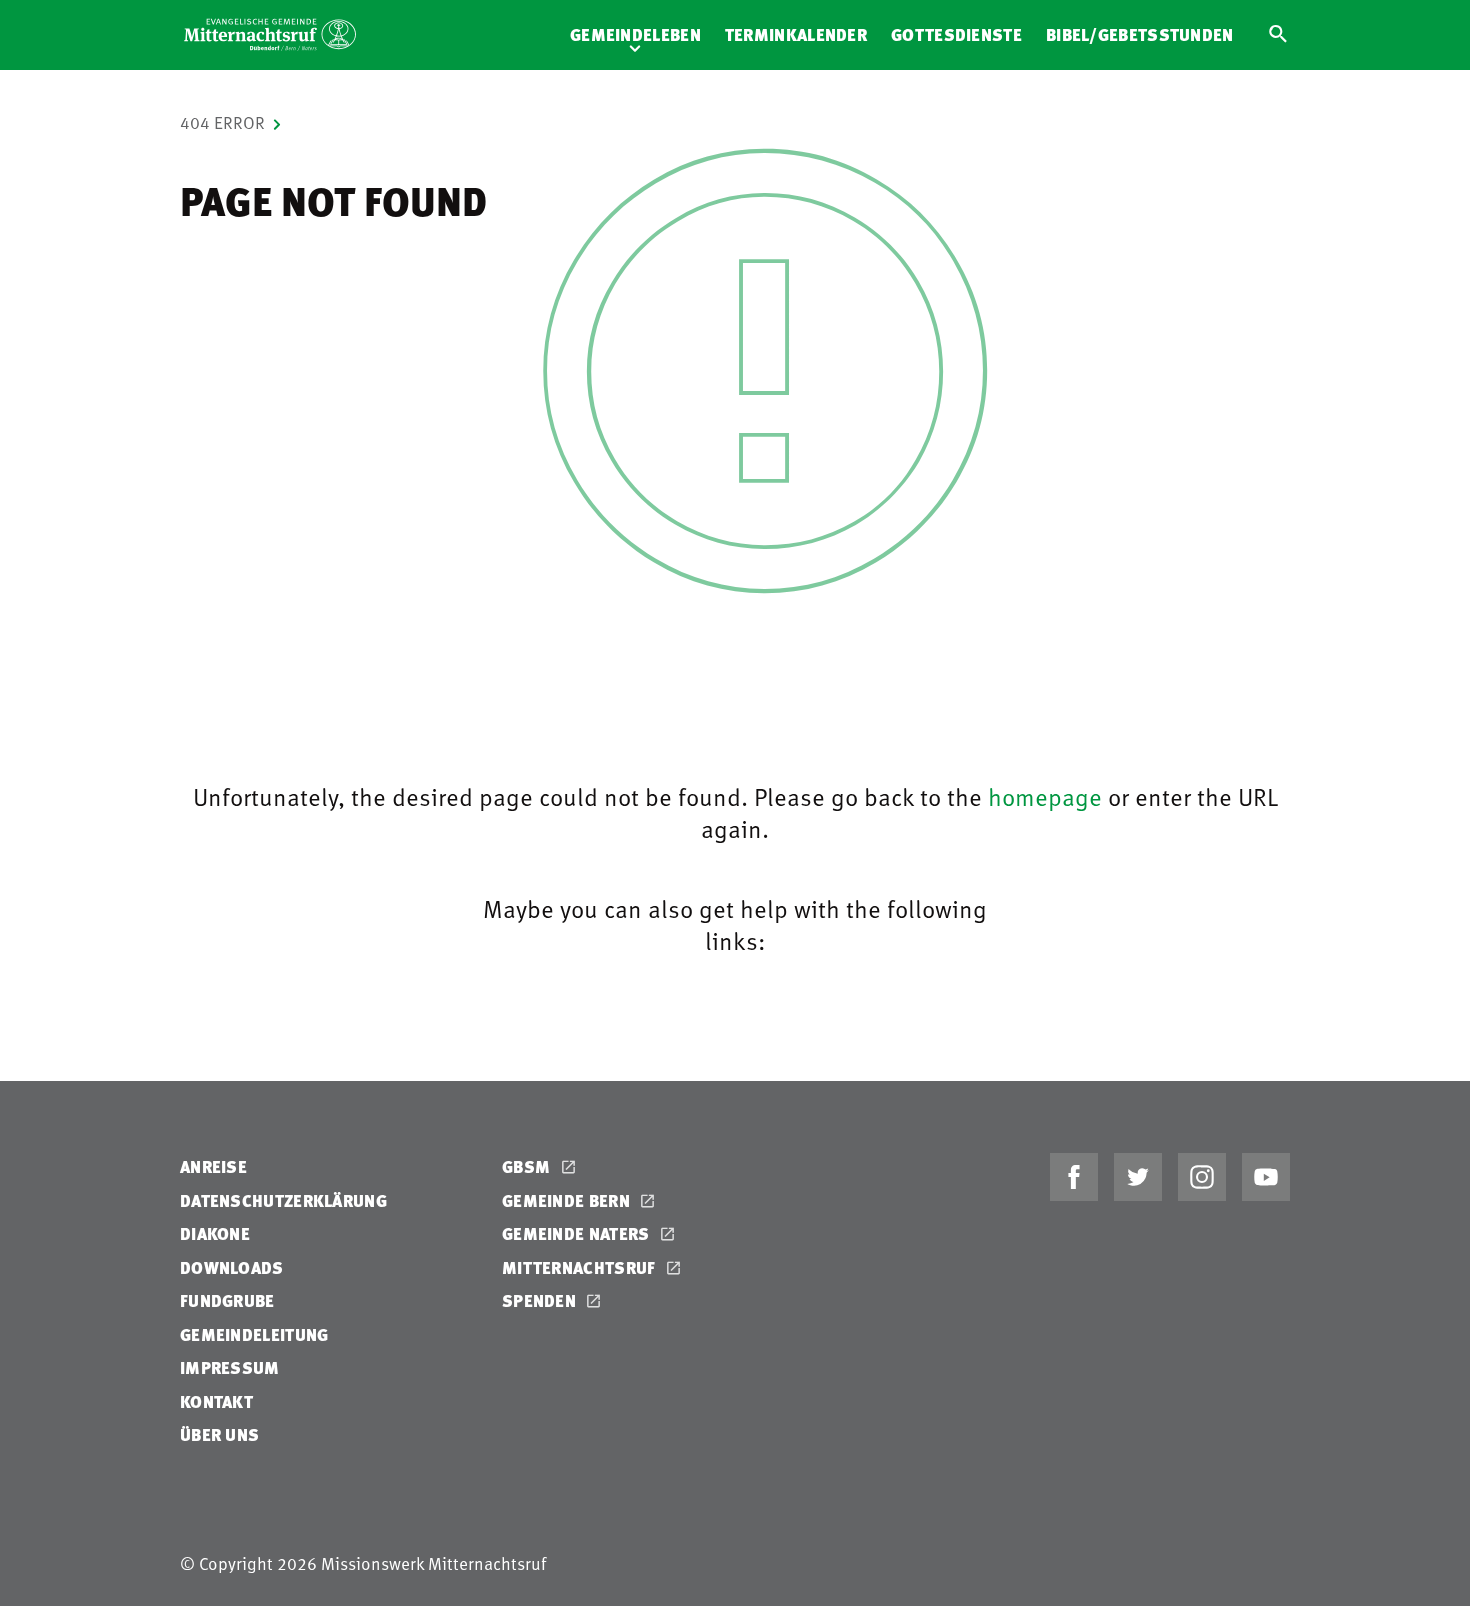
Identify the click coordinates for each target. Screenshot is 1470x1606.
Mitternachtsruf (581, 1267)
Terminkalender (796, 34)
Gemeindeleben (635, 34)
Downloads (232, 1267)
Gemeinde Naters (578, 1233)
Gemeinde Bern (568, 1200)
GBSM (528, 1166)
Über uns (219, 1434)
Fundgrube (227, 1300)
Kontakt (216, 1401)
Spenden (541, 1300)
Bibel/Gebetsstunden (1140, 34)
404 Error (222, 122)
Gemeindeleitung (254, 1334)
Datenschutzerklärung (283, 1200)
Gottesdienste (956, 34)
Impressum (230, 1367)
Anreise (213, 1166)
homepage (1045, 796)
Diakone (215, 1233)
